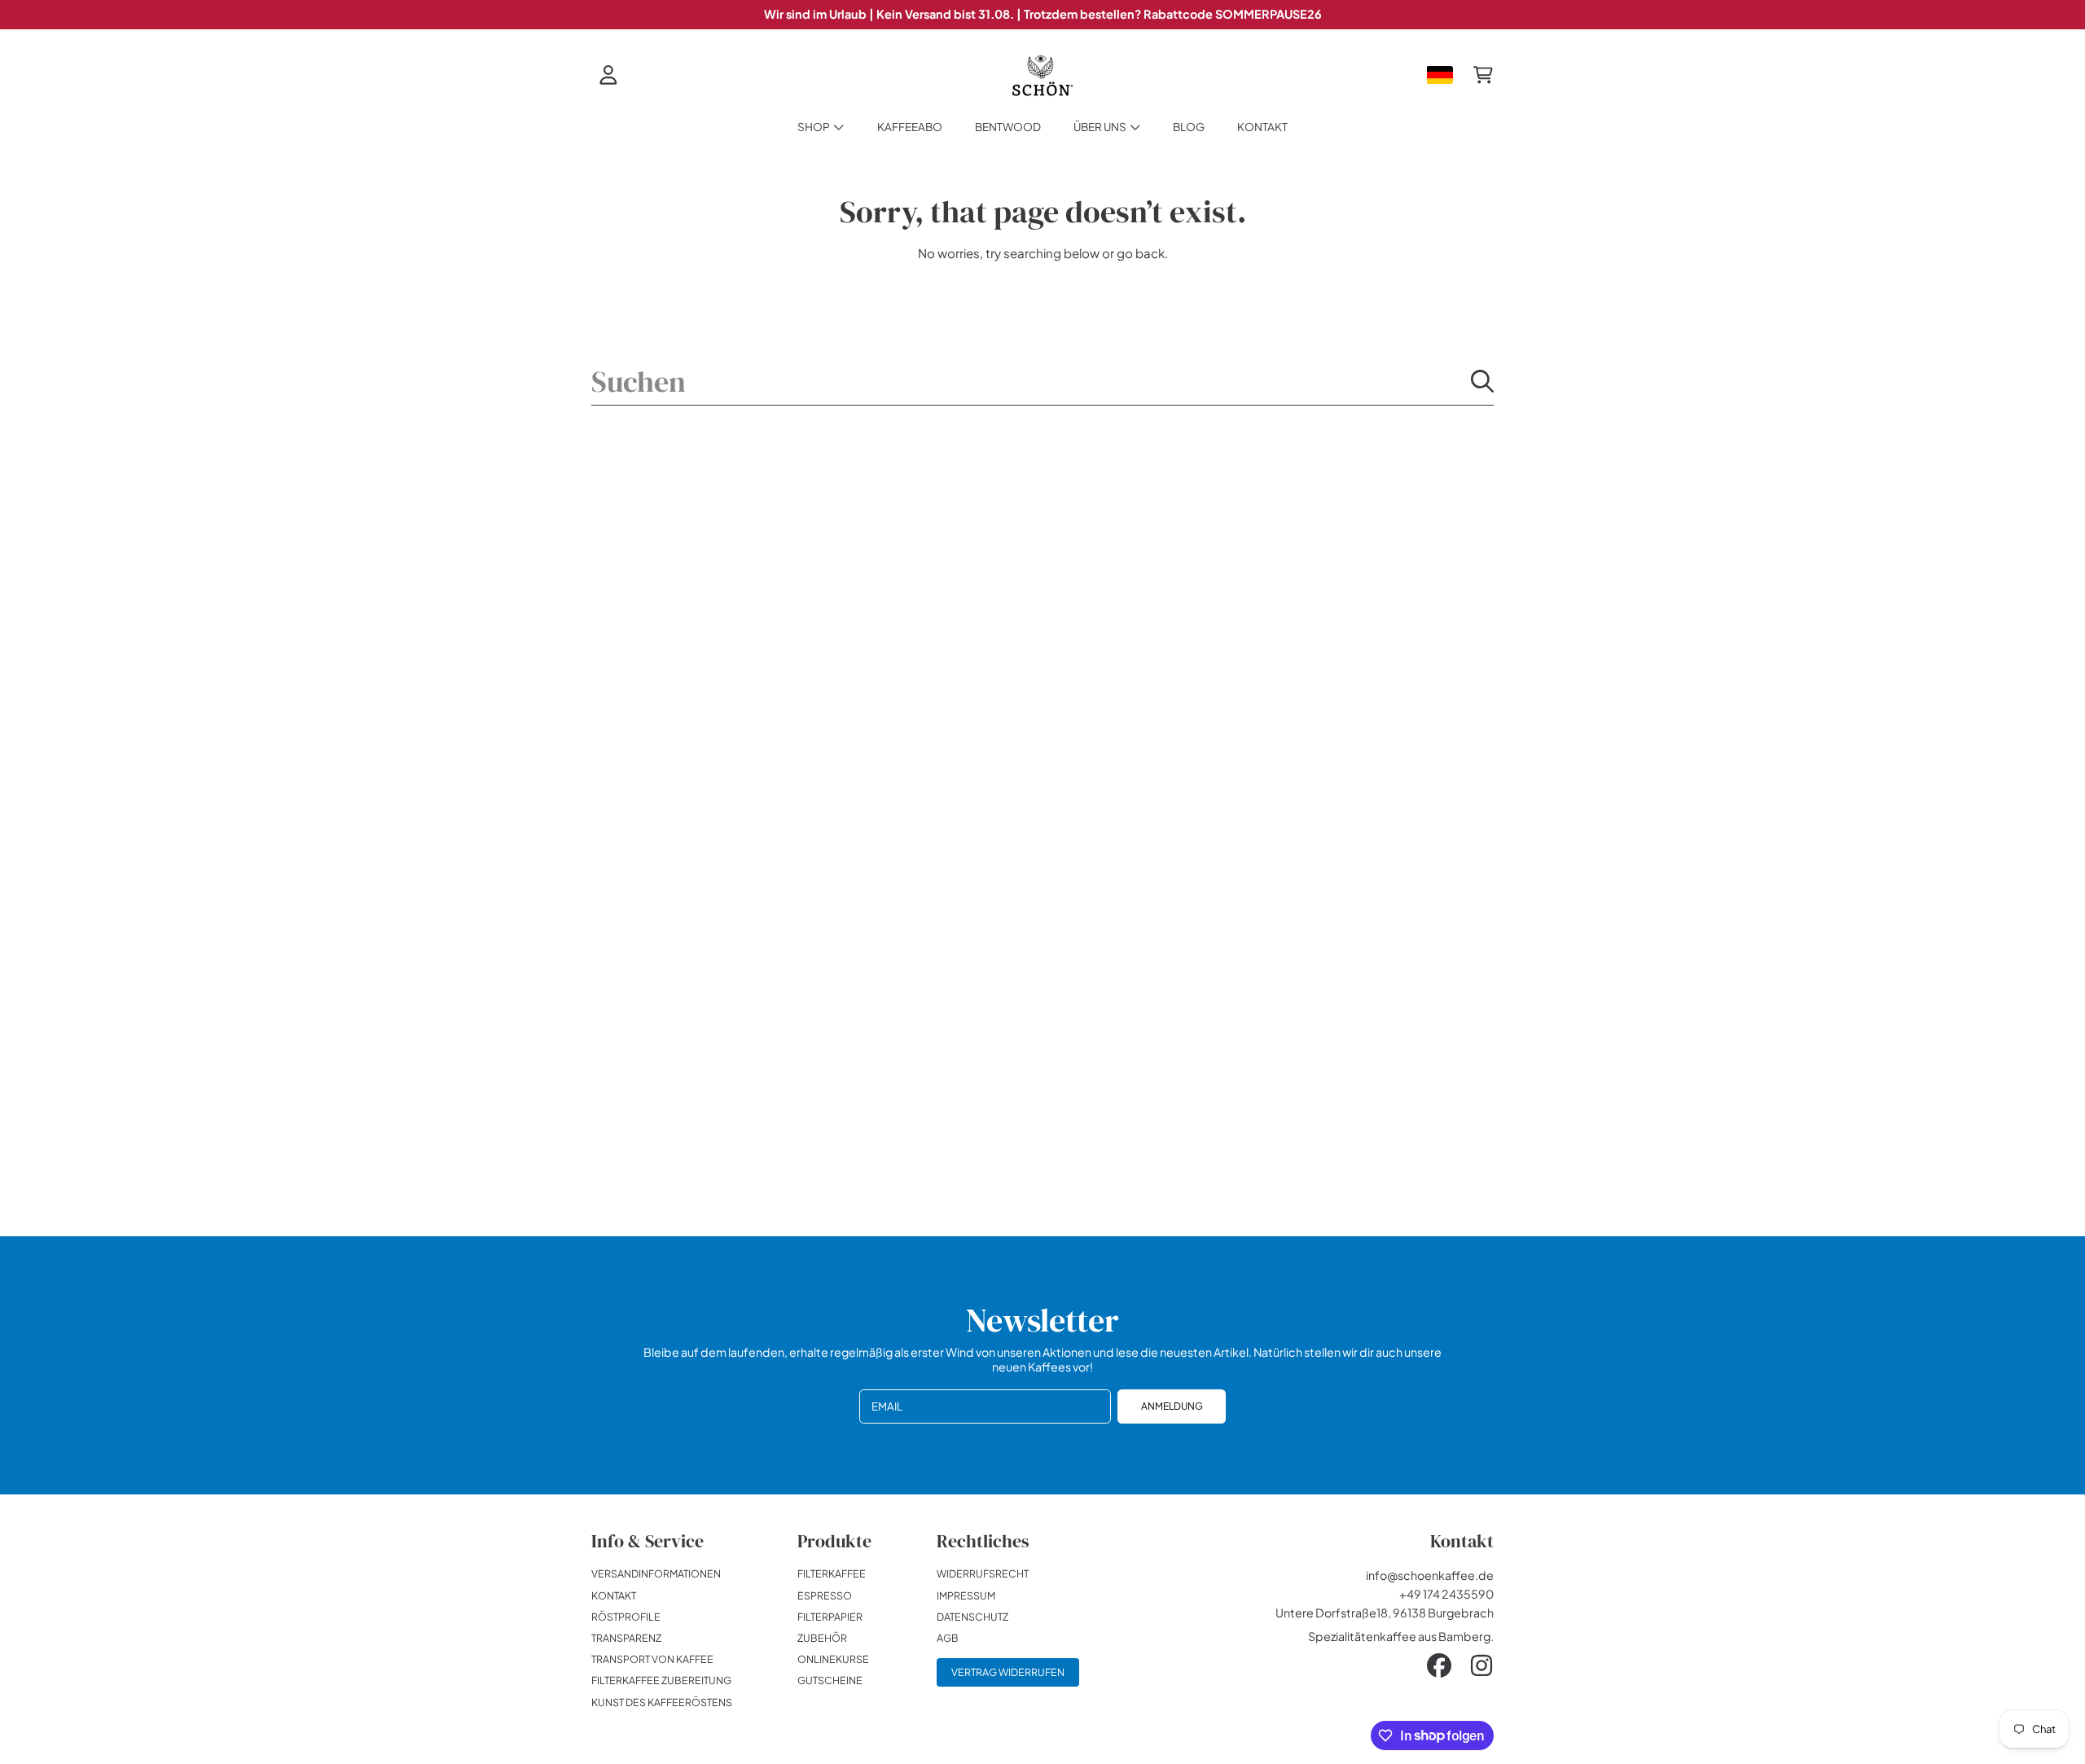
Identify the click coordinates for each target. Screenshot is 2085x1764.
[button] (1483, 75)
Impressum (966, 1595)
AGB (948, 1638)
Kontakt (614, 1595)
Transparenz (626, 1638)
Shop (814, 127)
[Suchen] (1482, 381)
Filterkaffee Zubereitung (661, 1680)
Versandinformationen (656, 1573)
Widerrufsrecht (983, 1573)
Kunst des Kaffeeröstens (662, 1702)
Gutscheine (830, 1680)
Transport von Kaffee (652, 1659)
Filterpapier (830, 1617)
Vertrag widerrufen (1008, 1672)
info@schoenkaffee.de (1430, 1575)
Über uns (1101, 127)
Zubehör (822, 1638)
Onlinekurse (833, 1659)
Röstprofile (626, 1617)
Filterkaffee (832, 1573)
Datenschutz (972, 1617)
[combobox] (1043, 381)
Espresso (825, 1595)
